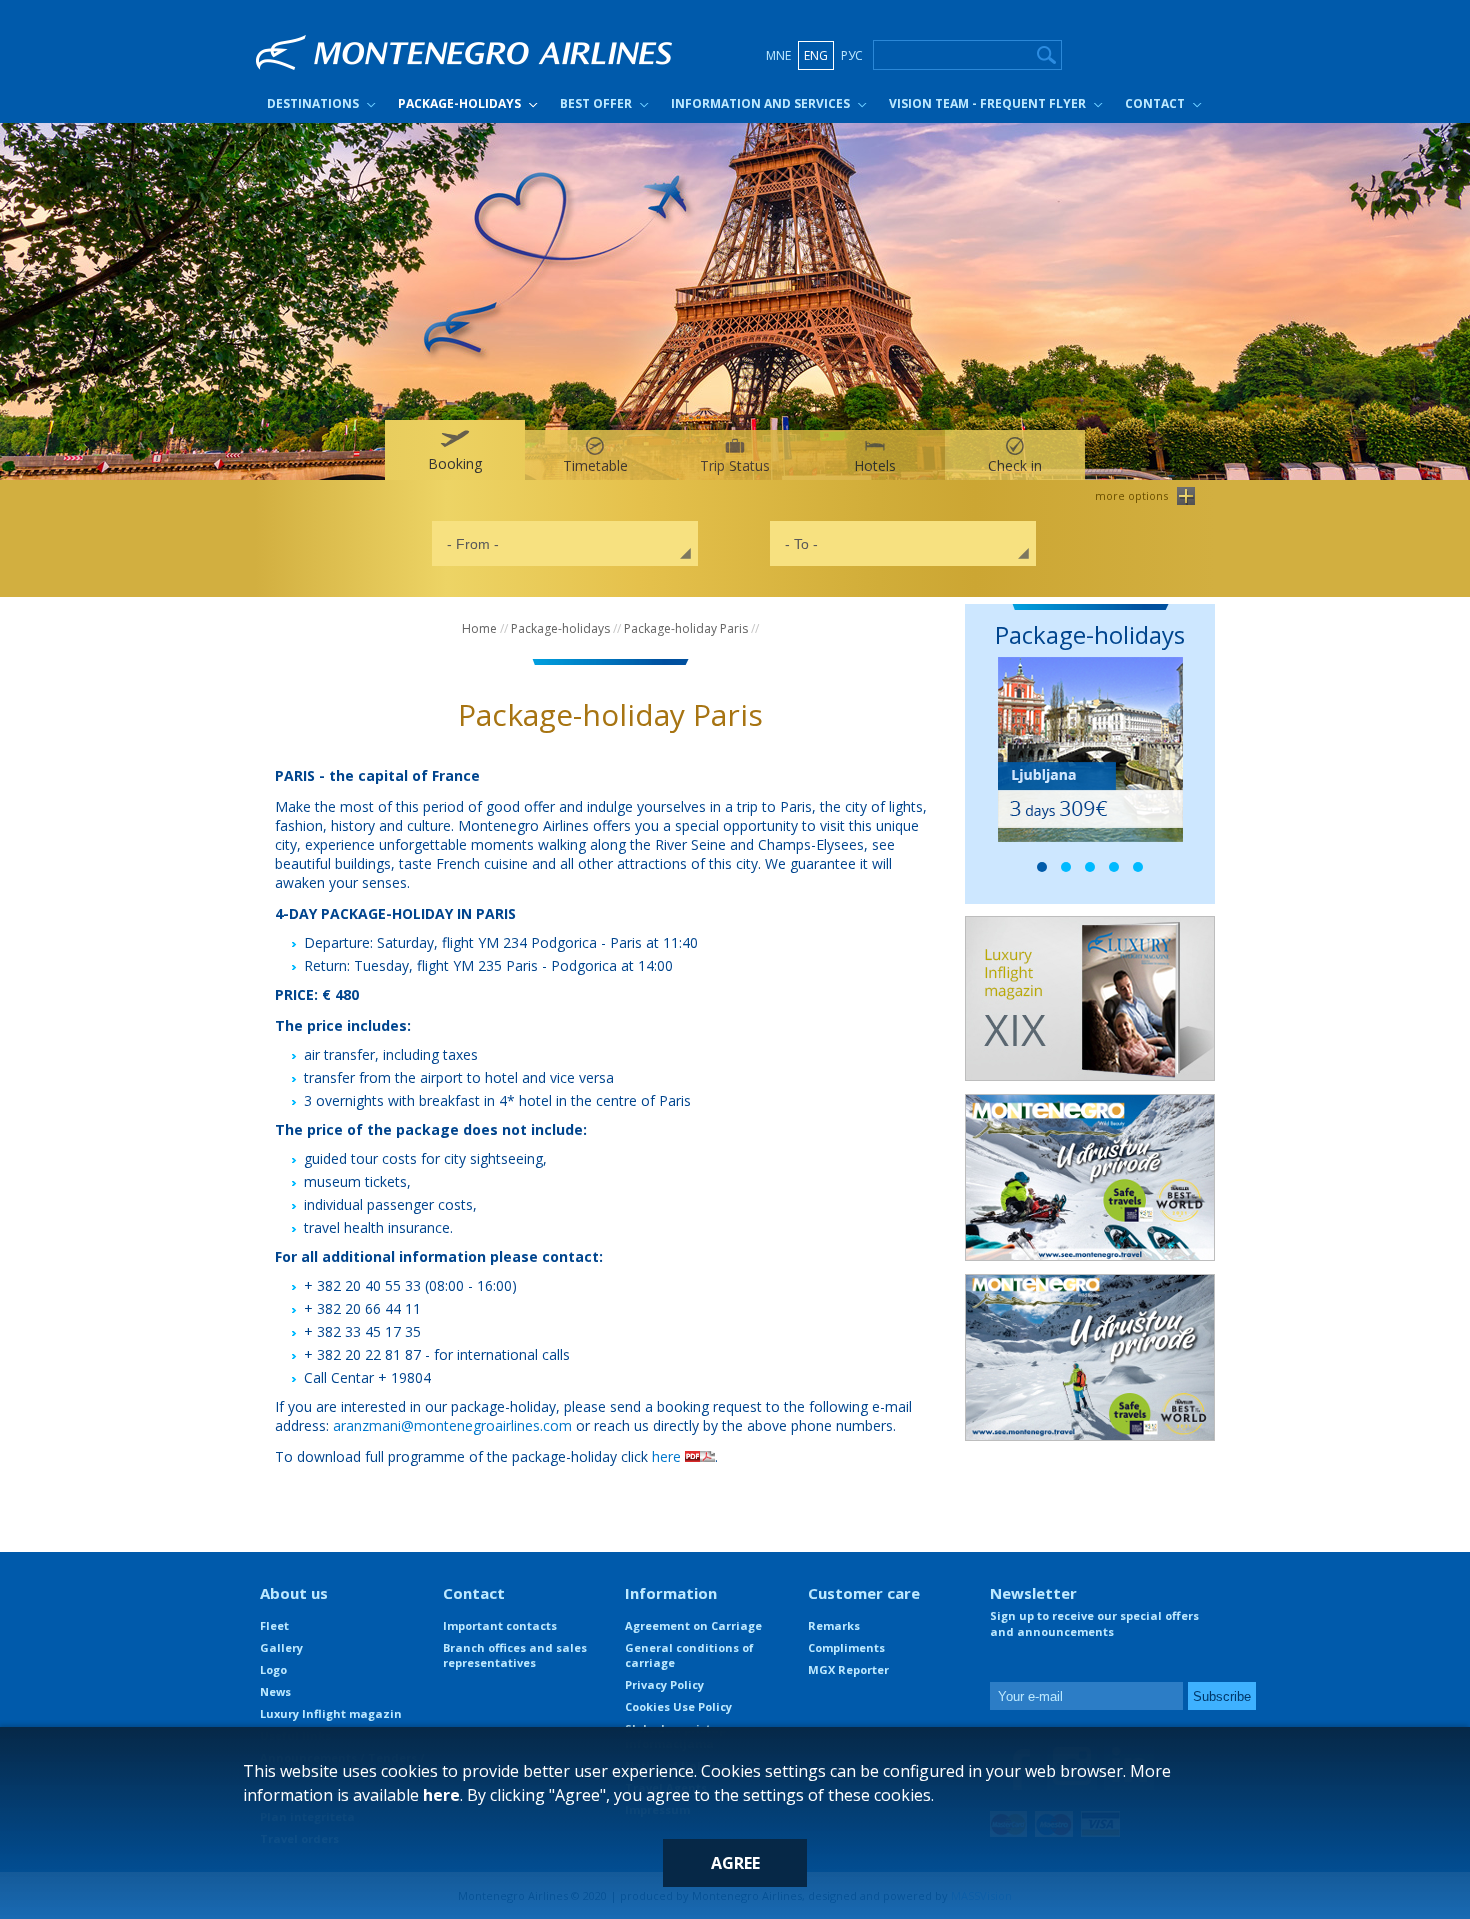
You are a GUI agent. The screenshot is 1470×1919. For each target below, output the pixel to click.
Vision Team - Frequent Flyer (987, 103)
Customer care (864, 1593)
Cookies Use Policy (678, 1706)
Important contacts (500, 1625)
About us (294, 1593)
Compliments (846, 1647)
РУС (852, 55)
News (275, 1691)
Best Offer (596, 103)
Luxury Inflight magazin (331, 1713)
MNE (778, 55)
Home (479, 628)
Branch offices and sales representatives (515, 1655)
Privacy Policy (664, 1684)
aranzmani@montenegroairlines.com (452, 1425)
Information (671, 1593)
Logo (273, 1669)
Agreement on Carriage (693, 1625)
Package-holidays (459, 103)
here (668, 1456)
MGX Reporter (848, 1669)
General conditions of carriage (689, 1655)
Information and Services (760, 103)
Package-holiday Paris (686, 628)
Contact (1155, 103)
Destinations (313, 103)
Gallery (281, 1647)
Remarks (834, 1625)
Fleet (274, 1625)
